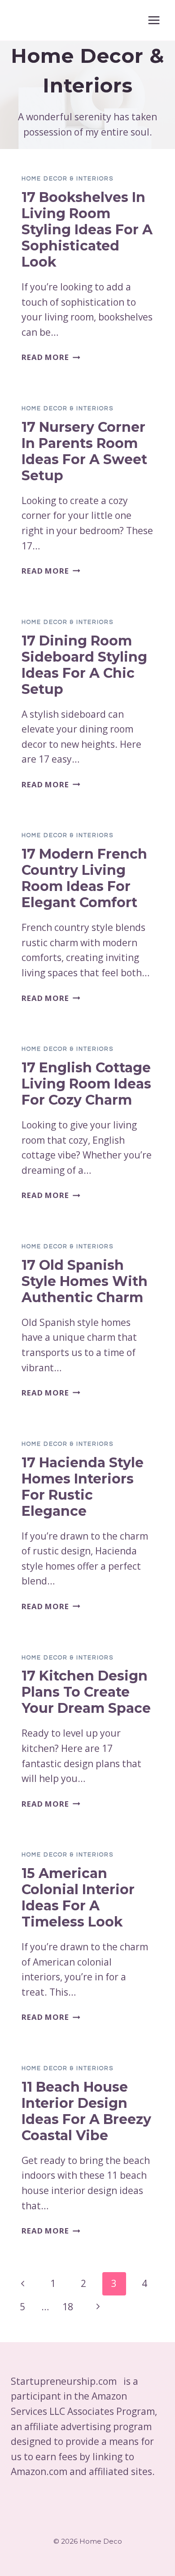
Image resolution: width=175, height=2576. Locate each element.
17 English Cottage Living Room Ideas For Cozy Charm (86, 1084)
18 (68, 2307)
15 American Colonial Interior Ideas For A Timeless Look (78, 1898)
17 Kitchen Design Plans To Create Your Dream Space (86, 1692)
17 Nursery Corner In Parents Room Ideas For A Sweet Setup (84, 451)
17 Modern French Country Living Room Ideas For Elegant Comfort (84, 878)
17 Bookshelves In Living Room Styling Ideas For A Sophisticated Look (87, 230)
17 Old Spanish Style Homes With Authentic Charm (85, 1281)
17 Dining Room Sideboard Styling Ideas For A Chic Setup (84, 665)
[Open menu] (154, 20)
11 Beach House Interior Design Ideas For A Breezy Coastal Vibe (86, 2111)
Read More (51, 357)
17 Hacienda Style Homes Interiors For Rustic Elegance (83, 1487)
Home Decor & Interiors (68, 179)
